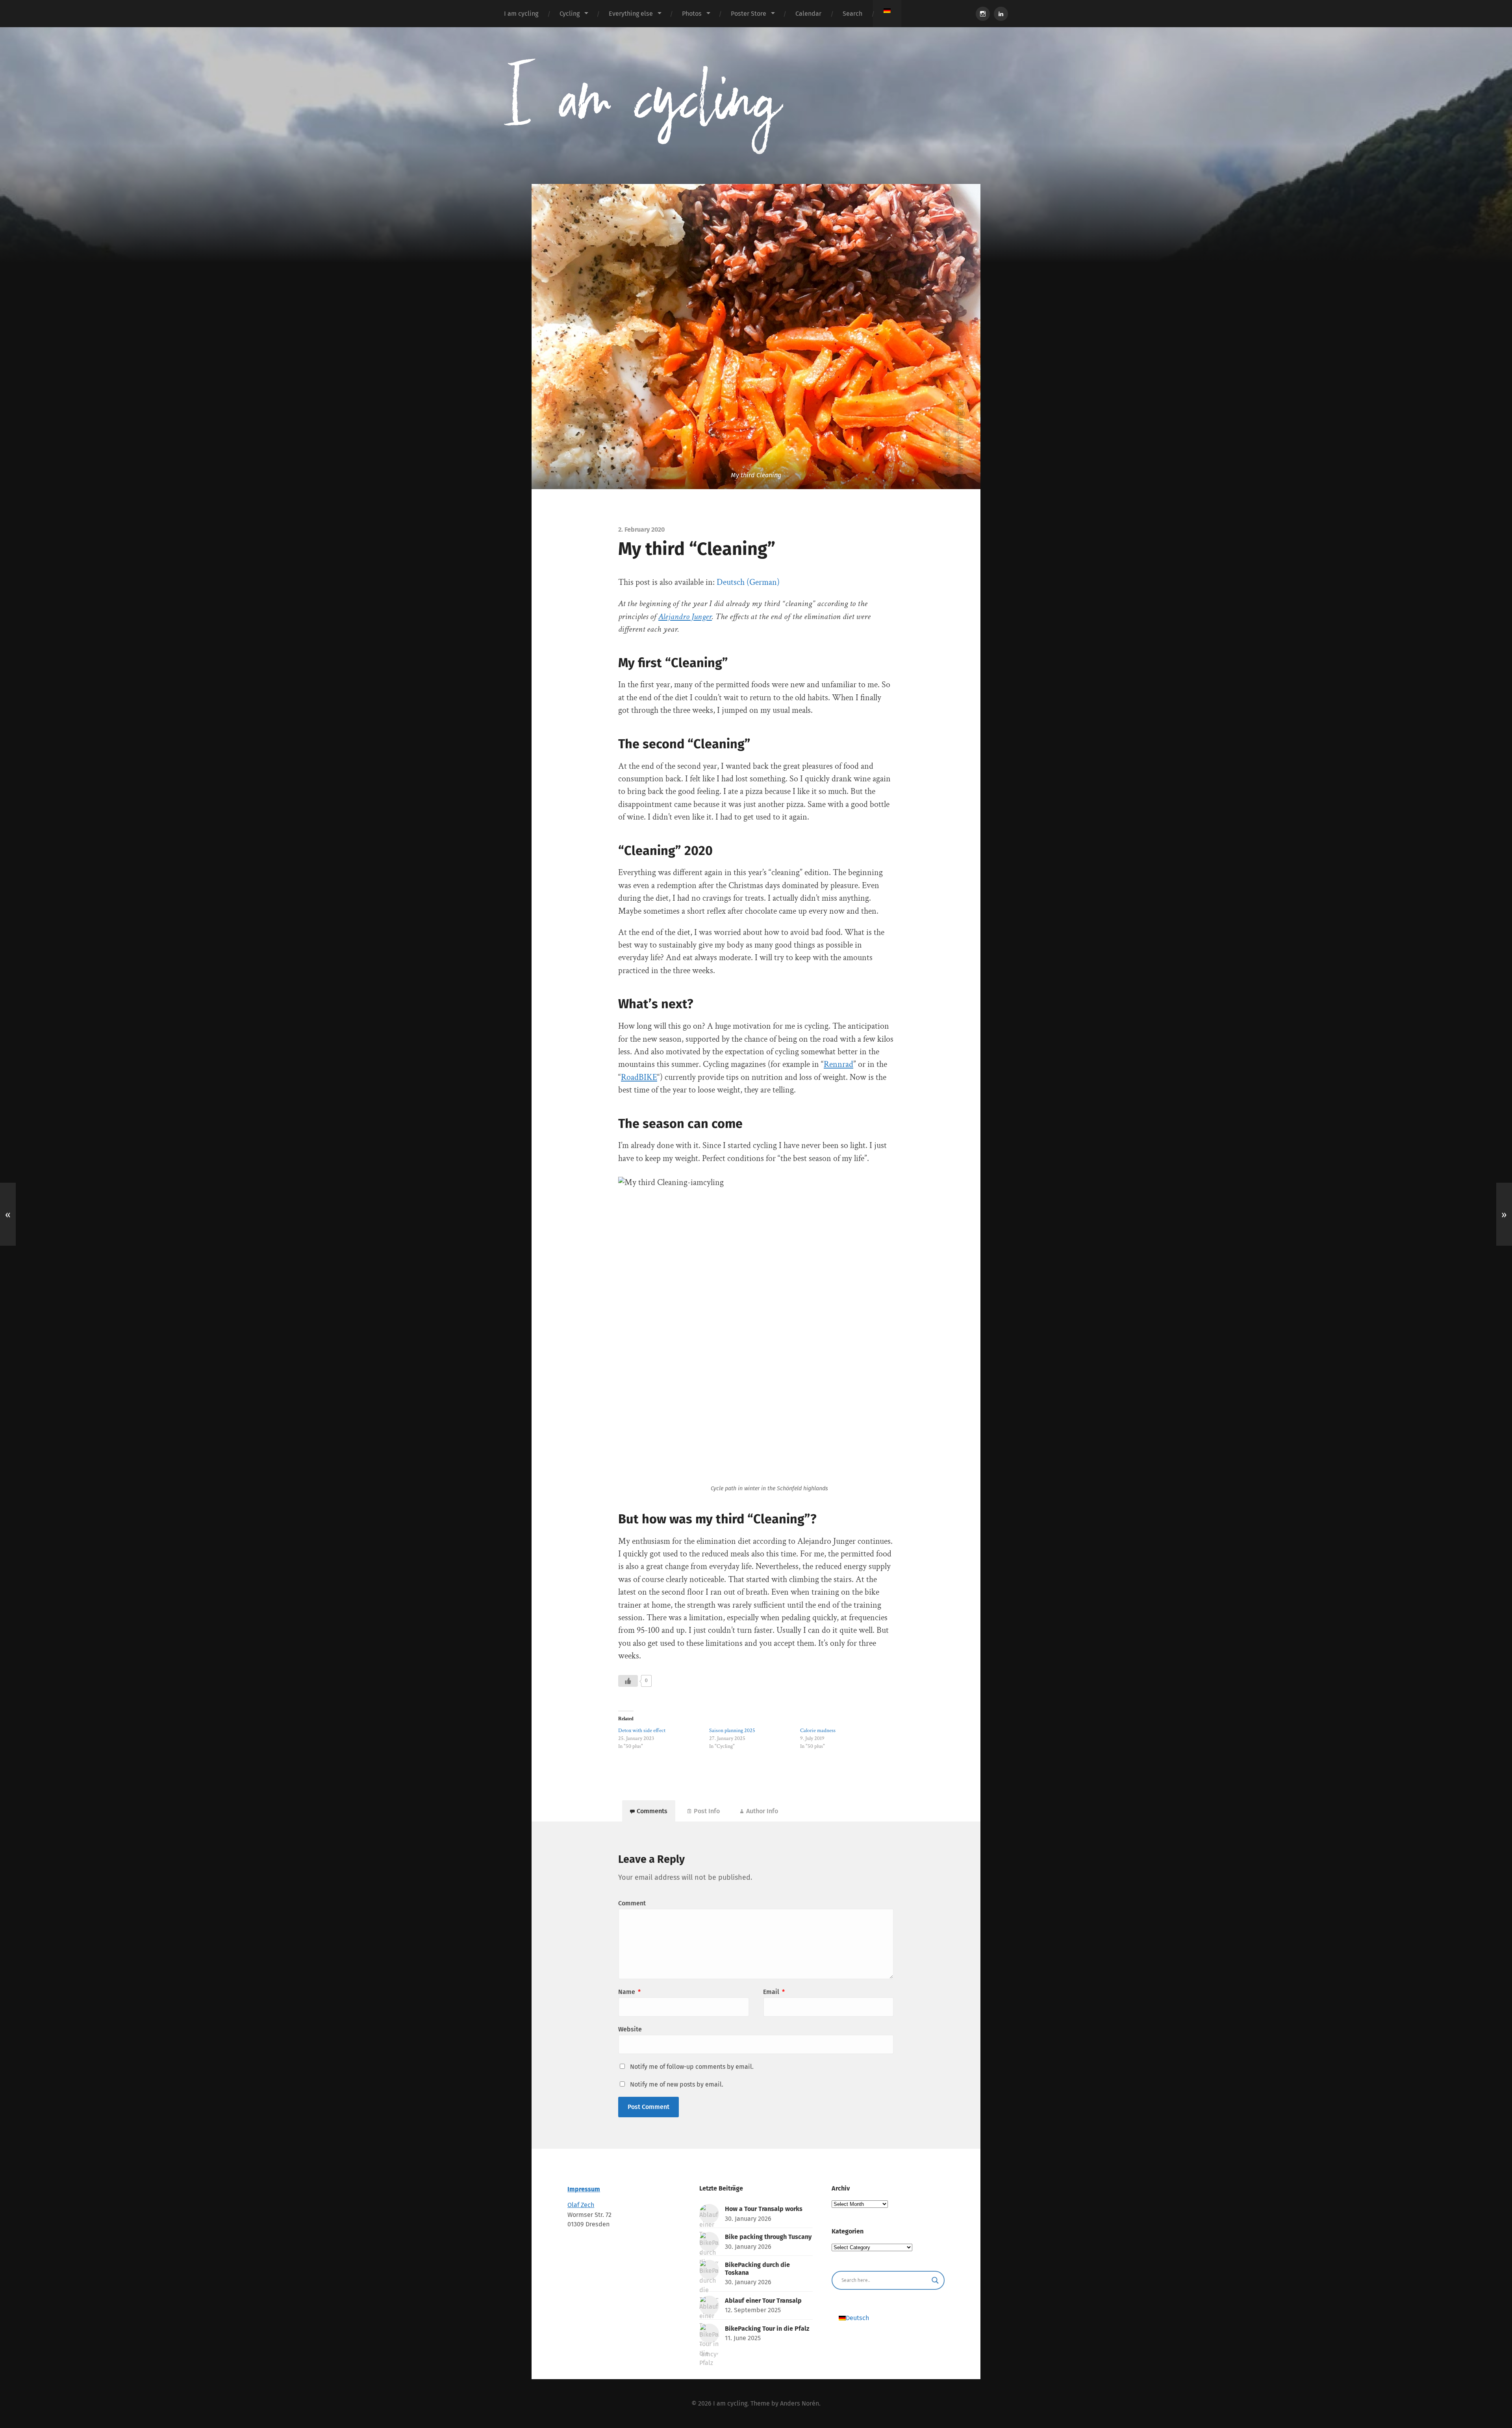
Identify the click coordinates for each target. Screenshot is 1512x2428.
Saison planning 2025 (732, 1731)
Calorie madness (818, 1731)
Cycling (570, 14)
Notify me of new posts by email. (677, 2084)
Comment (632, 1903)
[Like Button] (628, 1681)
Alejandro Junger (685, 617)
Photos (692, 14)
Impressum (584, 2189)
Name (629, 1992)
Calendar (808, 14)
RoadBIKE (639, 1077)
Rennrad (838, 1064)
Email (774, 1992)
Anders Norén (800, 2403)
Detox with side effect (642, 1731)
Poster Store (749, 14)
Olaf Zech (581, 2205)
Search (852, 14)
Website (630, 2029)
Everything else (631, 14)
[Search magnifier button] (935, 2280)
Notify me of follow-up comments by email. (692, 2067)
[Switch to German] (887, 11)
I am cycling (521, 14)
